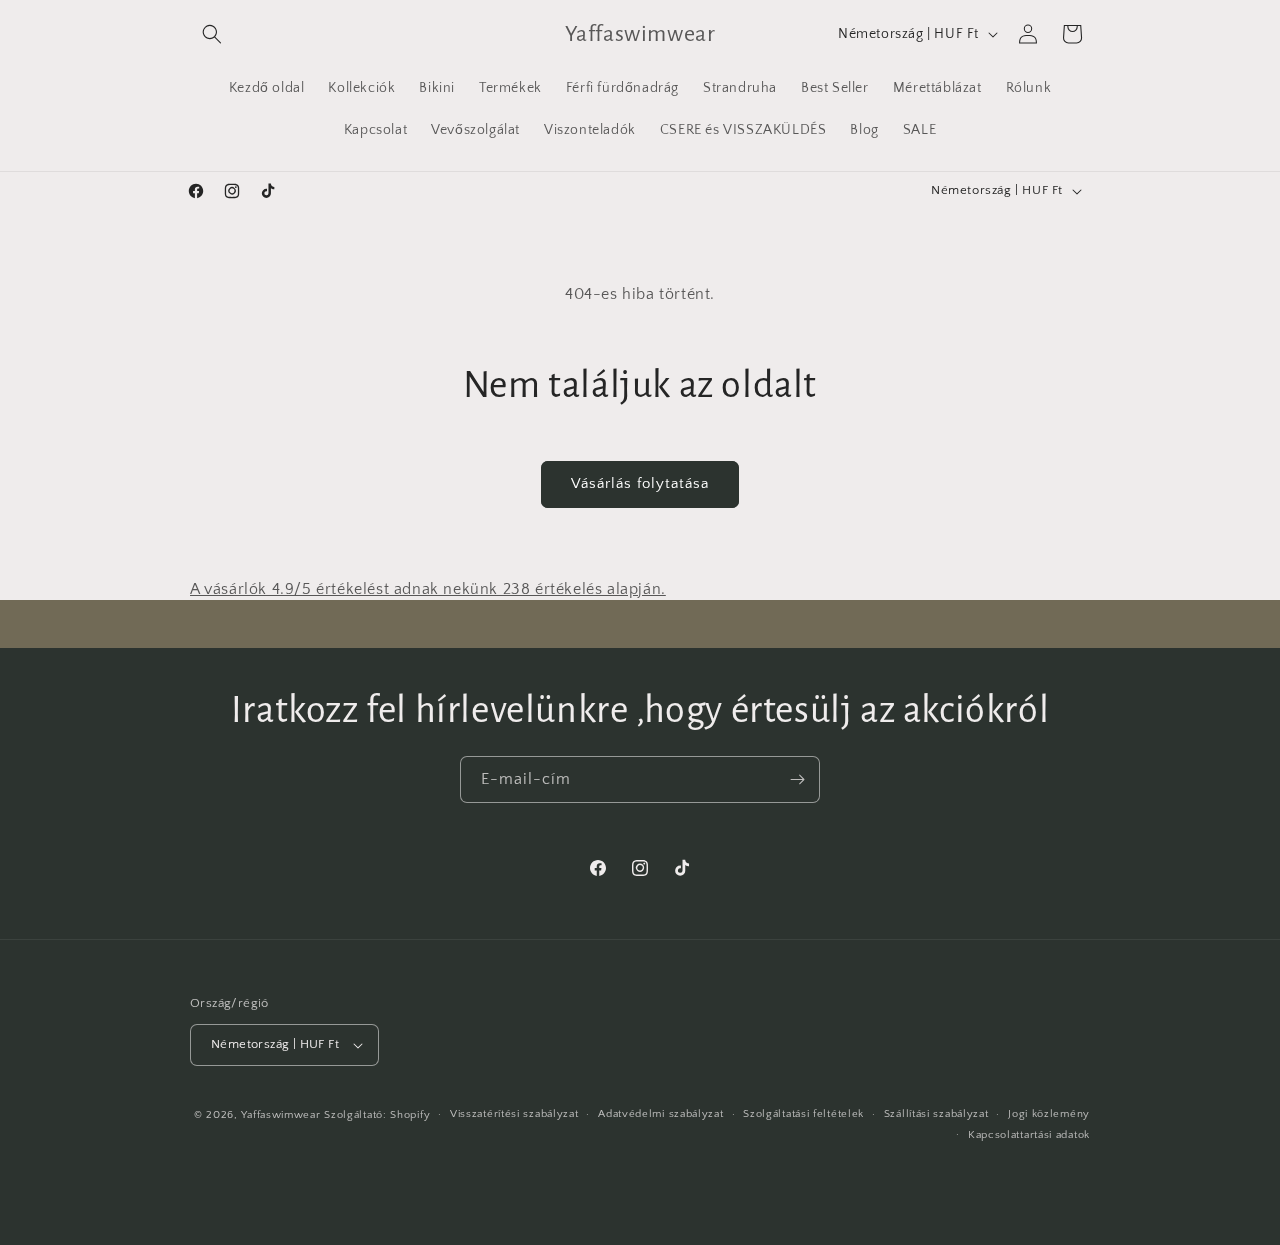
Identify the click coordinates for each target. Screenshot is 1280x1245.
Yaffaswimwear (280, 1115)
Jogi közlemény (1049, 1114)
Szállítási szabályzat (936, 1114)
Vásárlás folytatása (640, 483)
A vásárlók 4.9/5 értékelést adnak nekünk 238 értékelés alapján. (428, 589)
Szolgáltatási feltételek (803, 1114)
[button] (212, 34)
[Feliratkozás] (797, 779)
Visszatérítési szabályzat (514, 1114)
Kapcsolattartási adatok (1029, 1135)
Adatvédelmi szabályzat (660, 1114)
